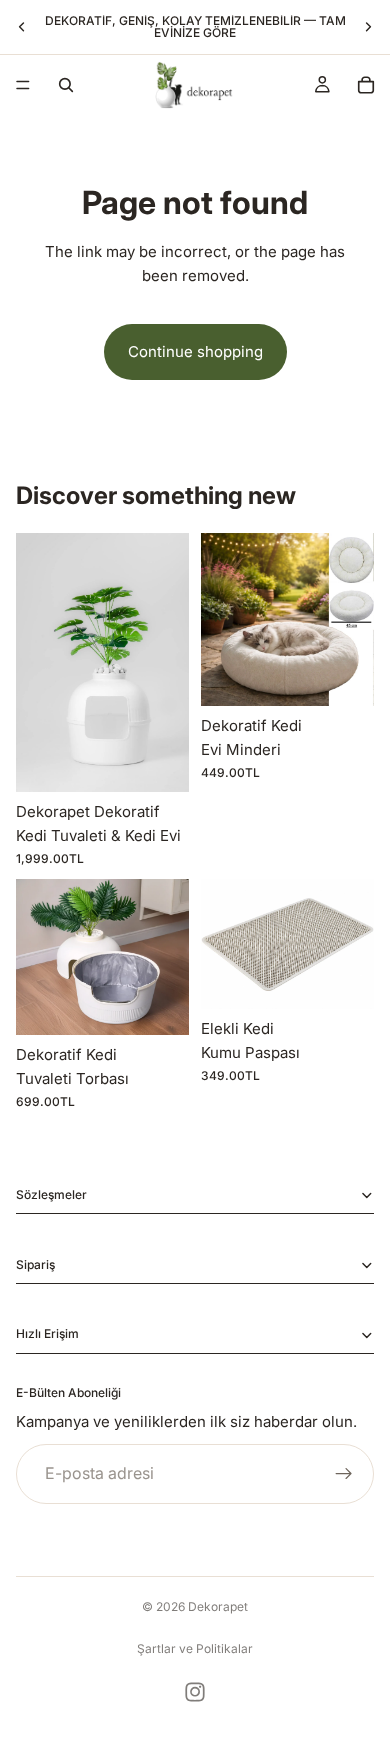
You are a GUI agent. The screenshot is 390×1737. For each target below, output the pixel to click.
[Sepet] (366, 85)
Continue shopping (195, 351)
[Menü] (23, 85)
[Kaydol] (344, 1474)
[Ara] (66, 85)
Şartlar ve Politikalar (195, 1648)
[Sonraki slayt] (368, 27)
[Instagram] (195, 1692)
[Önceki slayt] (22, 27)
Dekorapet (218, 1606)
